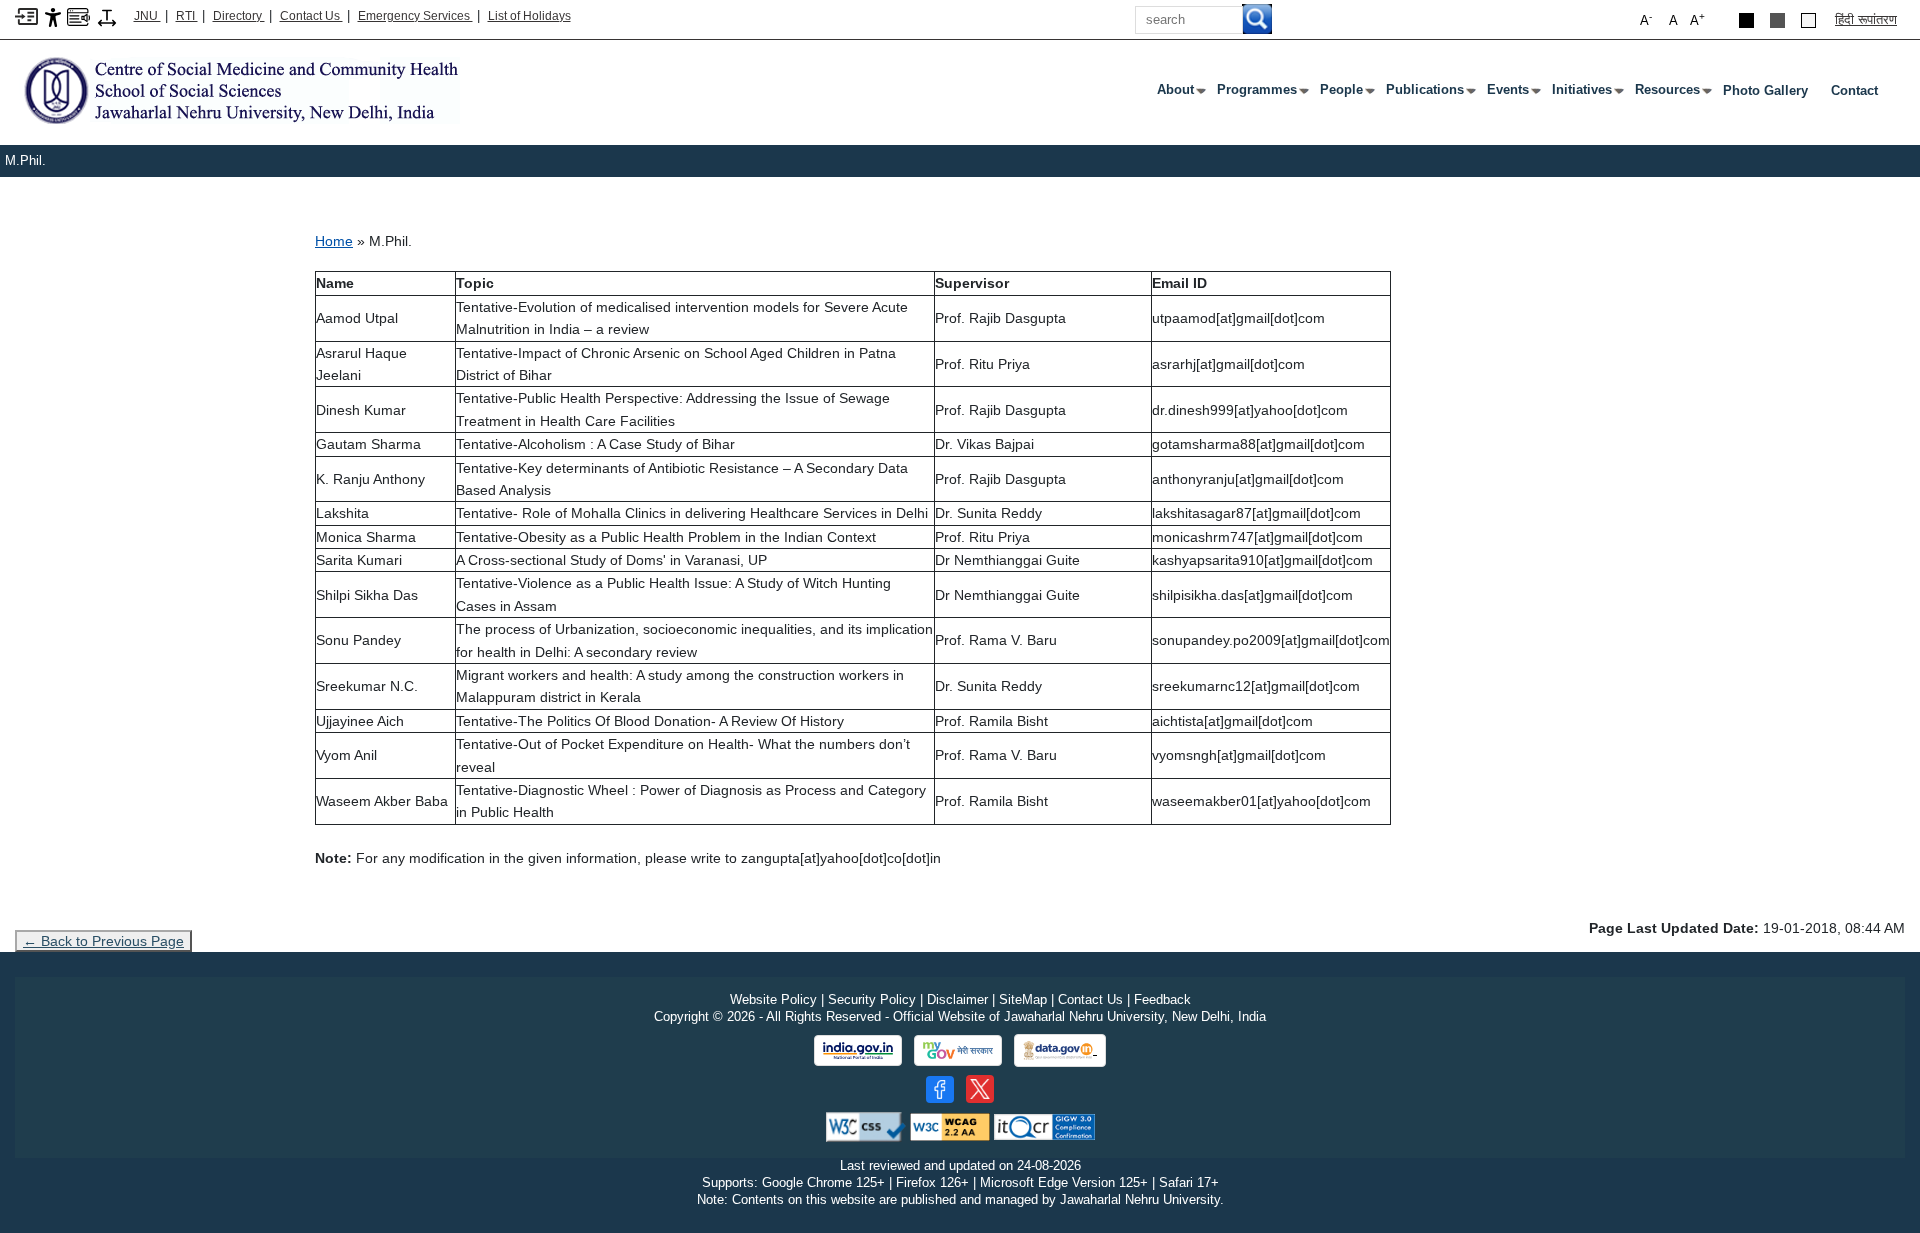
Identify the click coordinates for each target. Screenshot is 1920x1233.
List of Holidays (529, 16)
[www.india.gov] (858, 1051)
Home (334, 241)
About (1179, 94)
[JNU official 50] (980, 1089)
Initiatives (1586, 94)
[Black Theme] (1746, 20)
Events (1512, 94)
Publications (1429, 94)
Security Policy (872, 999)
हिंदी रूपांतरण (1866, 19)
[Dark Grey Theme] (1777, 20)
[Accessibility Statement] (53, 16)
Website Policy (773, 999)
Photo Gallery (1765, 90)
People (1345, 94)
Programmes (1261, 94)
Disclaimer (957, 999)
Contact (1854, 90)
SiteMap (1023, 999)
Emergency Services (415, 16)
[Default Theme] (1808, 20)
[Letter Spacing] (107, 16)
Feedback (1162, 999)
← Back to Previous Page (103, 941)
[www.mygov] (958, 1051)
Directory (239, 16)
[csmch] (237, 89)
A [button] (1697, 19)
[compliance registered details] (1044, 1125)
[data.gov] (1060, 1050)
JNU (147, 16)
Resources (1671, 94)
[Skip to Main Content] (26, 15)
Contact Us (311, 16)
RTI (187, 16)
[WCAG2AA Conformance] (950, 1125)
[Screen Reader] (78, 15)
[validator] (866, 1125)
